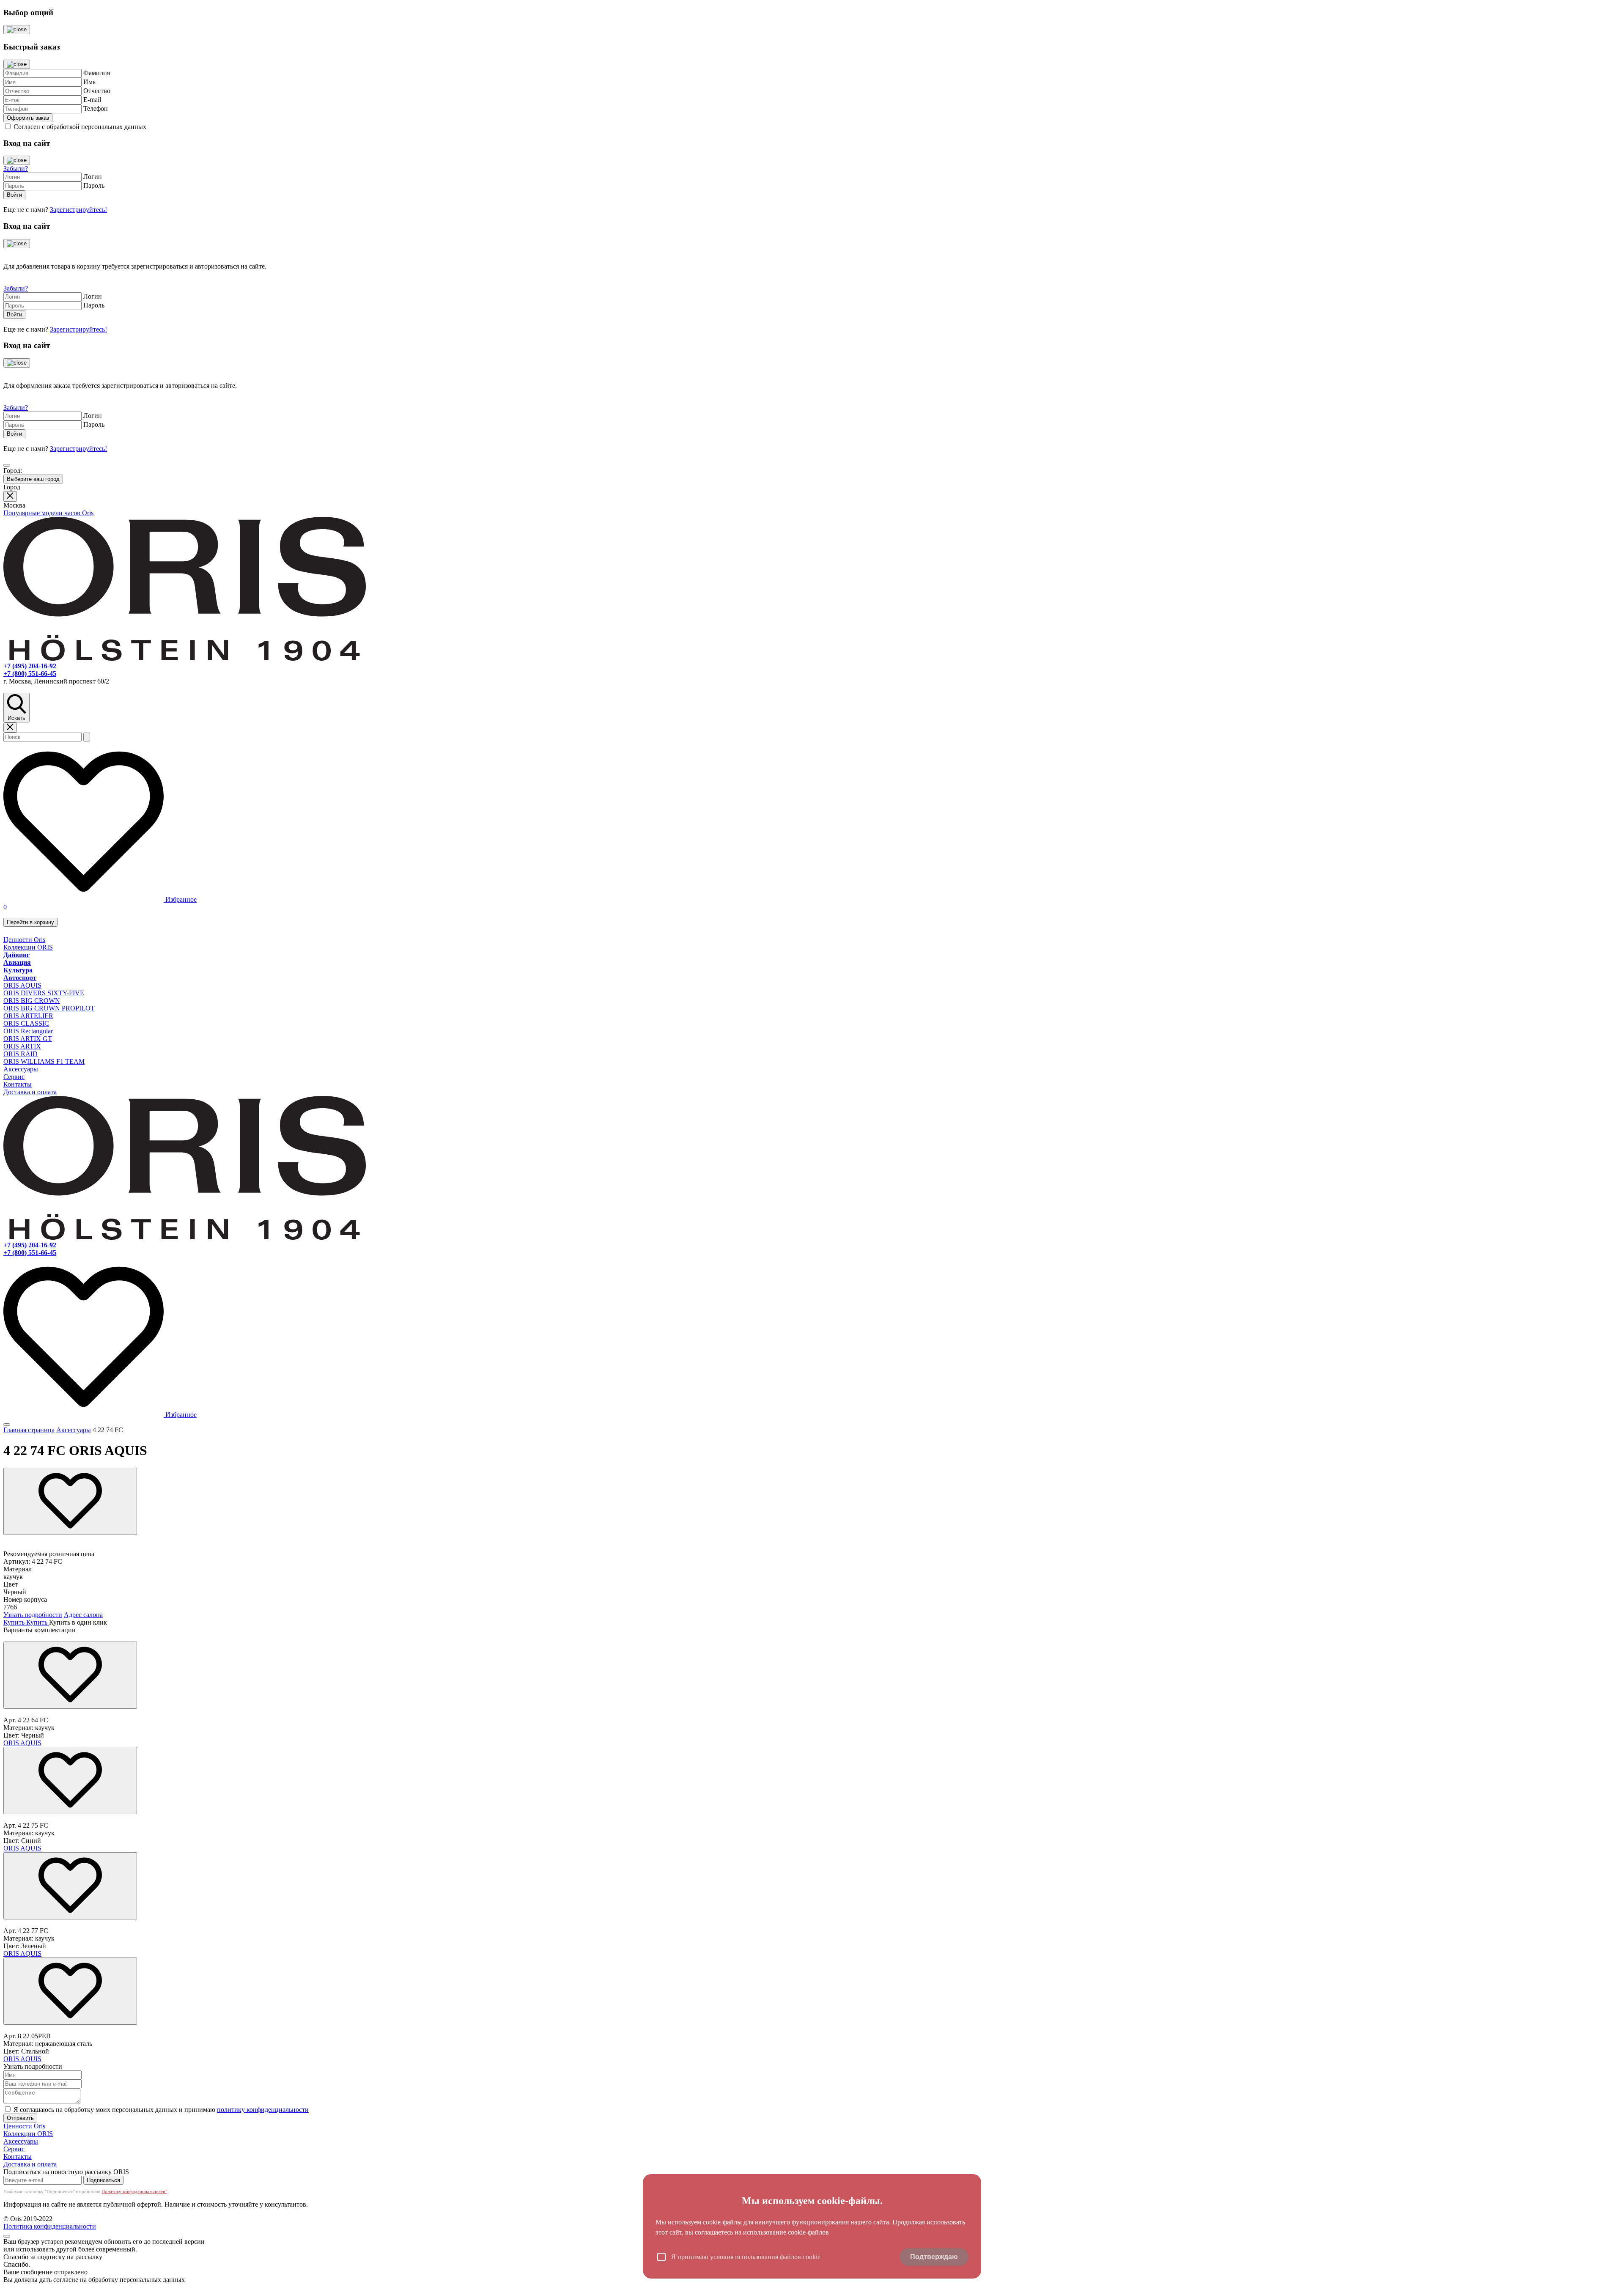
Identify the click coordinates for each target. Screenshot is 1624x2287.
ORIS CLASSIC (26, 1023)
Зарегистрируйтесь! (78, 210)
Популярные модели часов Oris (48, 513)
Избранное (180, 899)
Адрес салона (83, 1615)
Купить (15, 1622)
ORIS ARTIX (22, 1046)
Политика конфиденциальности (50, 2226)
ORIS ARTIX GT (28, 1039)
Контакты (18, 1084)
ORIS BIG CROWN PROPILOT (49, 1008)
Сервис (14, 1077)
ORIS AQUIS (22, 985)
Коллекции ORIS (28, 947)
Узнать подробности (33, 1615)
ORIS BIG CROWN (32, 1001)
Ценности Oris (24, 940)
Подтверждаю (934, 2257)
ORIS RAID (21, 1054)
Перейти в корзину (30, 922)
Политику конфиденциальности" (134, 2191)
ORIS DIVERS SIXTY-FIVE (44, 993)
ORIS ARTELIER (28, 1016)
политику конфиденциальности (263, 2110)
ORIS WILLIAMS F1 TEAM (44, 1061)
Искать (16, 718)
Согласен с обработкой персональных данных (80, 127)
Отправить (20, 2118)
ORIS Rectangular (28, 1031)
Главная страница (29, 1430)
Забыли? (16, 169)
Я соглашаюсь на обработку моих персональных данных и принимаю (161, 2110)
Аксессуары (21, 1069)
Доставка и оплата (30, 1092)
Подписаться (103, 2180)
